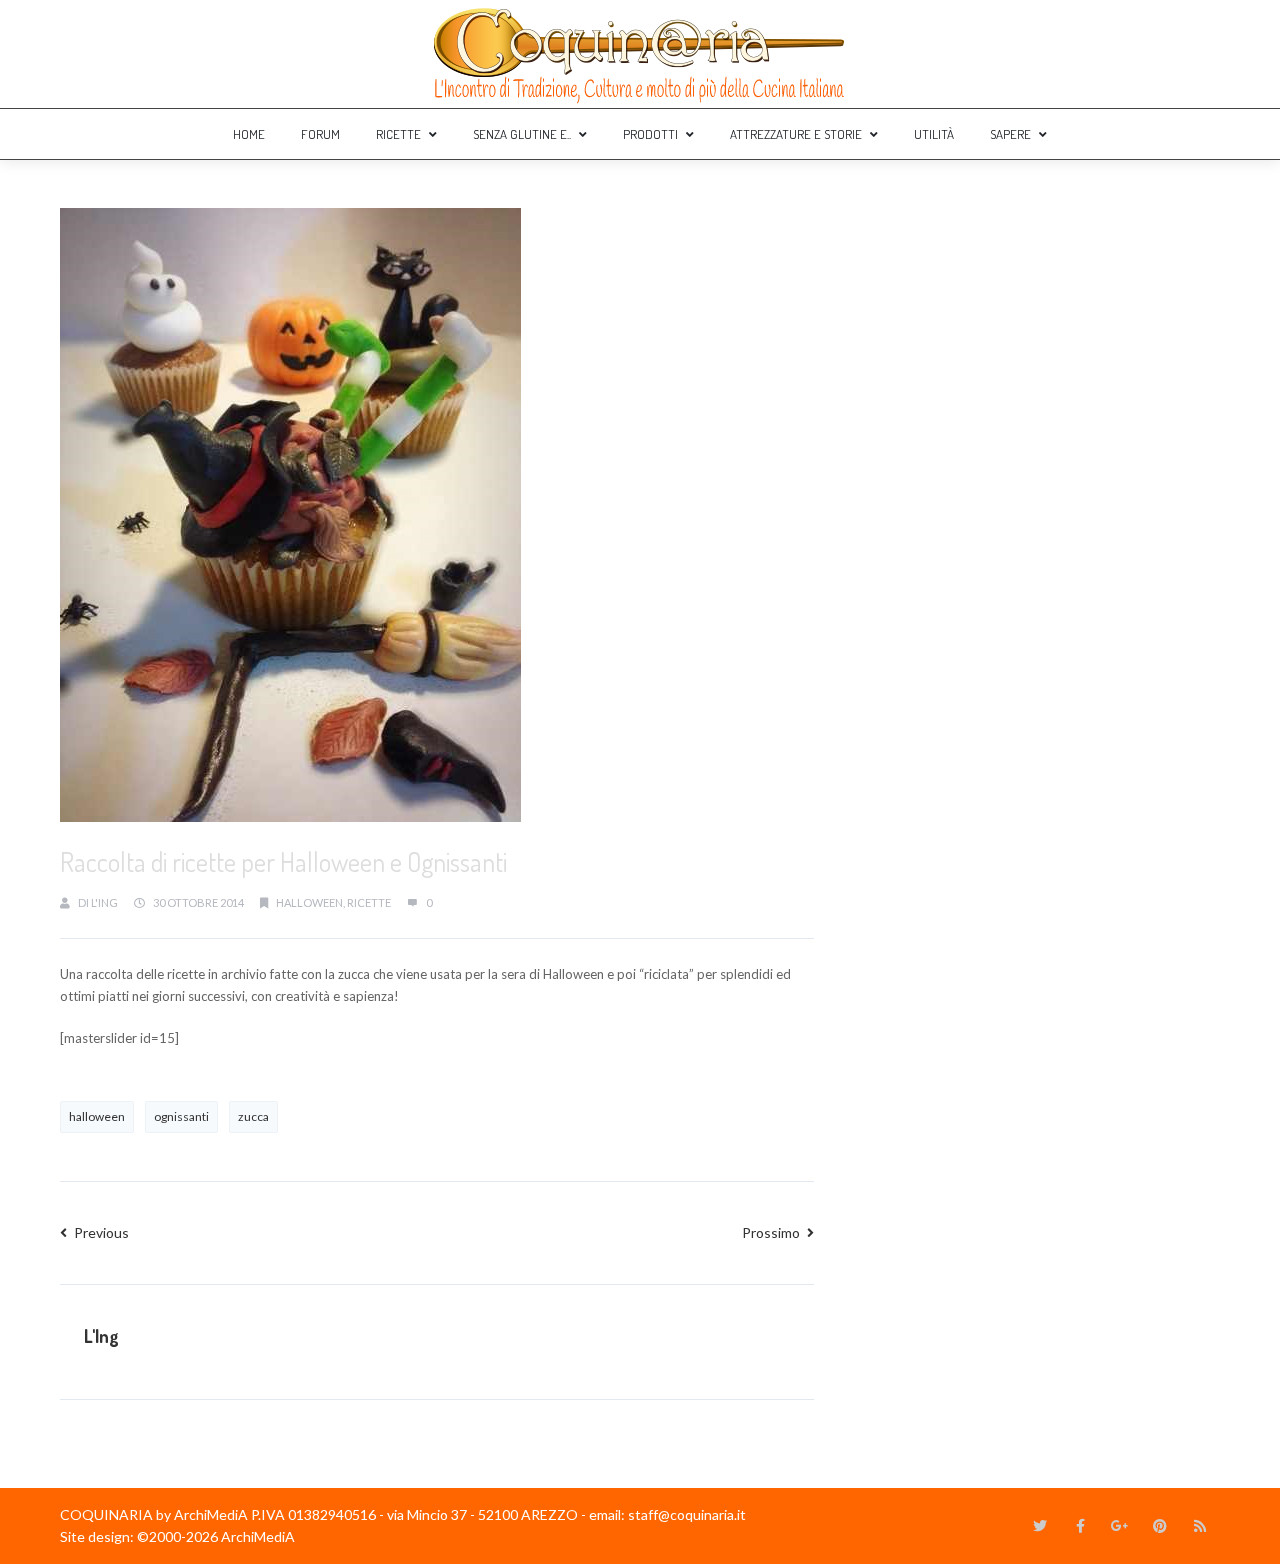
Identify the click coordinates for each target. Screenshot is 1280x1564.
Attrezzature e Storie (796, 134)
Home (249, 134)
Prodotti (650, 134)
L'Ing (104, 902)
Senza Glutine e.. (522, 134)
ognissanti (181, 1116)
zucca (253, 1116)
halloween (309, 902)
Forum (320, 134)
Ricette (398, 134)
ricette (369, 902)
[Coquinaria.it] (640, 54)
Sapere (1010, 134)
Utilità (934, 134)
